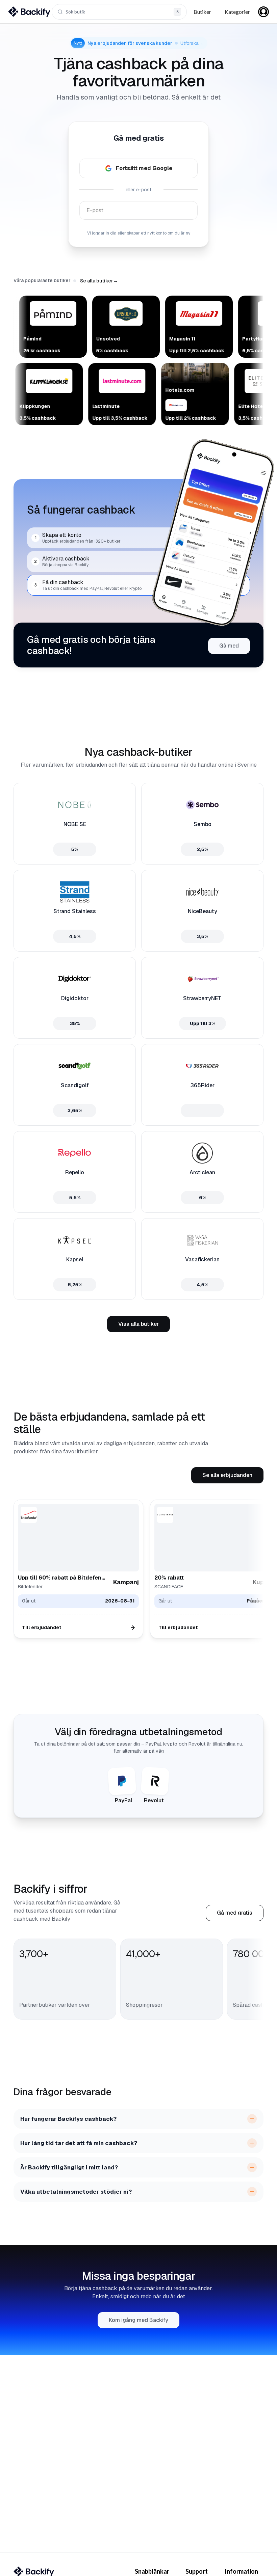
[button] (99, 281)
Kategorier (237, 12)
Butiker (202, 12)
